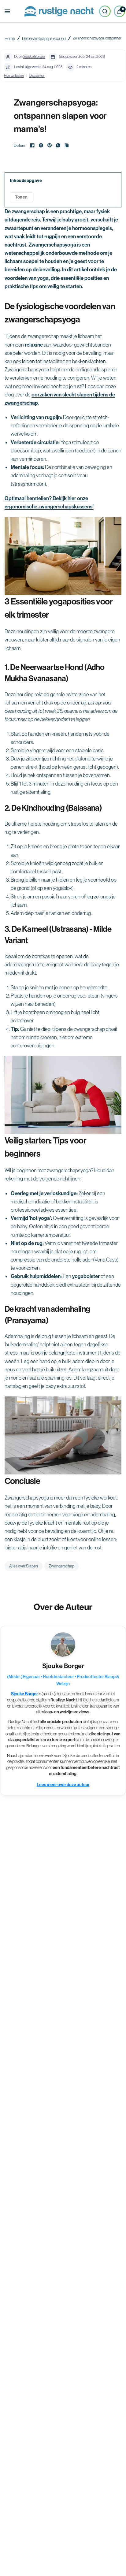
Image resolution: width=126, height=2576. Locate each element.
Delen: (19, 145)
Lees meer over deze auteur (63, 1785)
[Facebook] (32, 145)
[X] (41, 145)
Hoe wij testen (14, 75)
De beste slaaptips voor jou (44, 39)
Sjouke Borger (34, 57)
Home (10, 39)
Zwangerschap (61, 1566)
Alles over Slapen (24, 1566)
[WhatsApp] (58, 145)
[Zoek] (105, 11)
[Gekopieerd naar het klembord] (67, 145)
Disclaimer (37, 75)
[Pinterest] (50, 145)
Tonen (21, 197)
